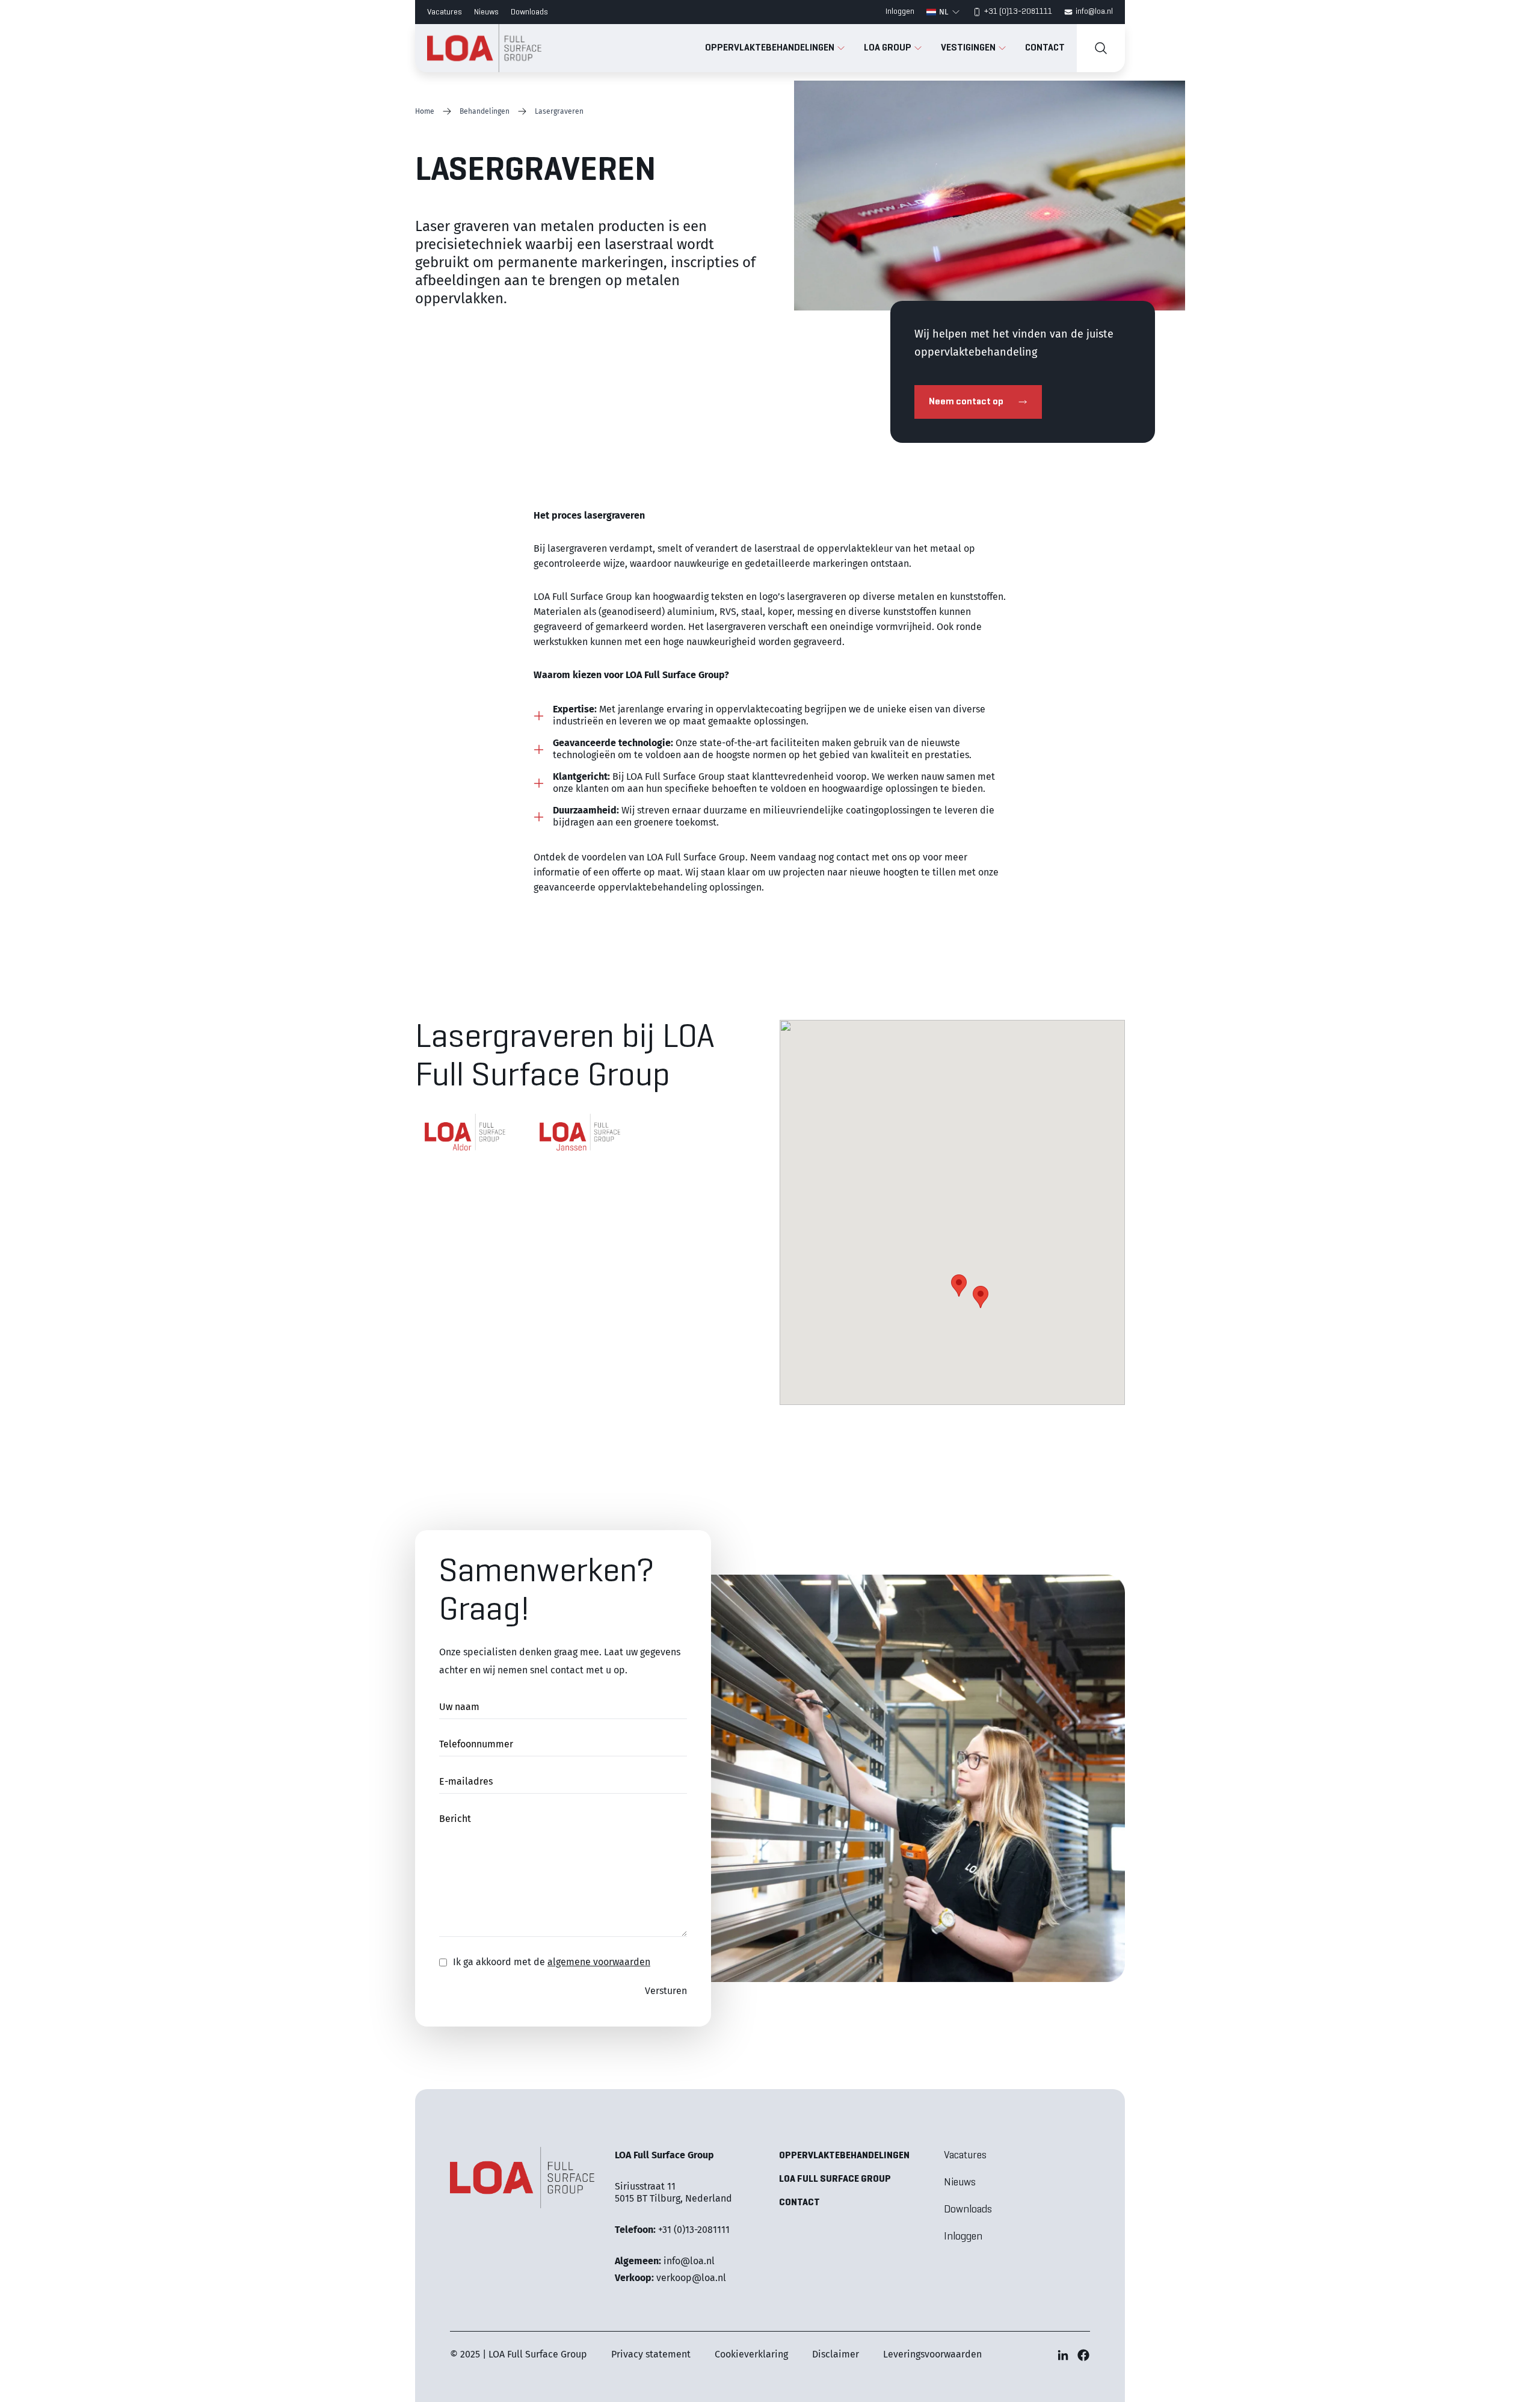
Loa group (889, 48)
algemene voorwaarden (599, 1962)
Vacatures (445, 12)
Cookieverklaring (751, 2354)
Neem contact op (966, 402)
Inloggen (900, 12)
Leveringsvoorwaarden (932, 2354)
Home (425, 111)
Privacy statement (651, 2354)
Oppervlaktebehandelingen (771, 48)
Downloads (529, 12)
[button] (981, 1297)
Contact (1045, 48)
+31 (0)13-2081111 (1018, 12)
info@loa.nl (1094, 12)
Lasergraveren (559, 111)
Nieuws (486, 12)
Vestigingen (969, 48)
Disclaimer (836, 2354)
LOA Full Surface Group (835, 2179)
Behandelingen (485, 111)
